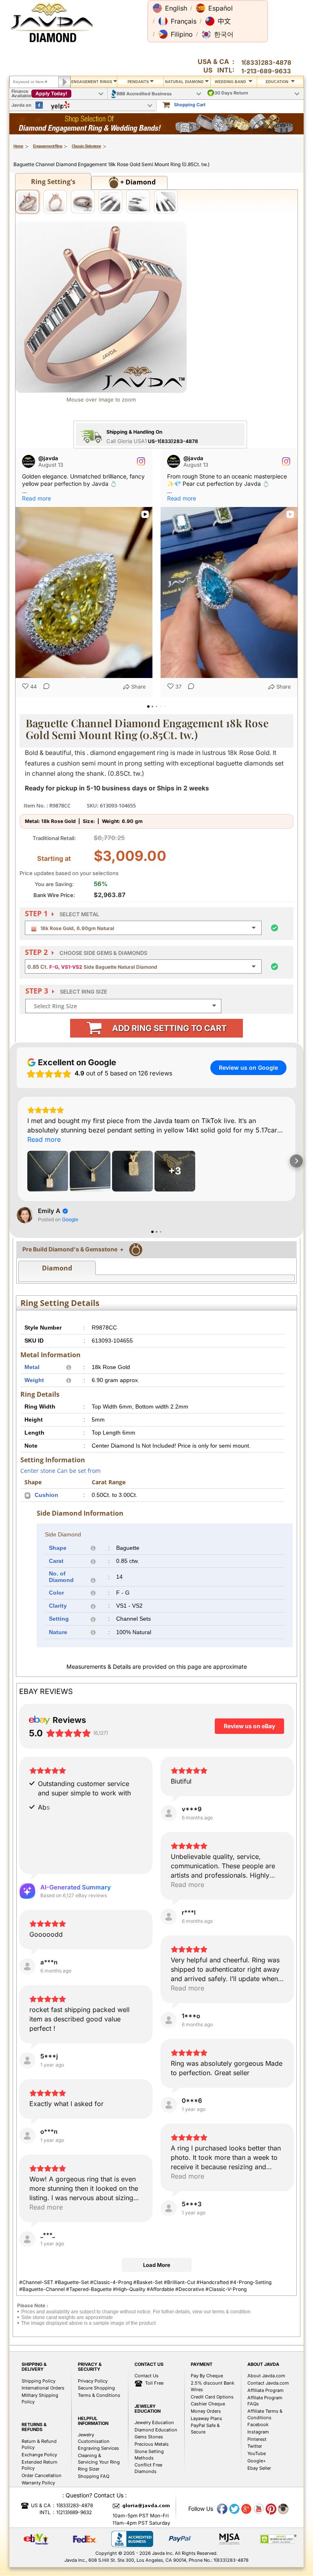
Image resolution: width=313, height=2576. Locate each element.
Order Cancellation (42, 2475)
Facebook (258, 2425)
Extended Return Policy (40, 2465)
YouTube (257, 2453)
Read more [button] (36, 498)
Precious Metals (152, 2444)
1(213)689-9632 (74, 2512)
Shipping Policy (39, 2381)
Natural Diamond (184, 82)
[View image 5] (138, 202)
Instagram (258, 2432)
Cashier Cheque (208, 2404)
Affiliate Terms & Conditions (265, 2414)
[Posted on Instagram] (141, 461)
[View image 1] (27, 202)
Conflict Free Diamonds (148, 2468)
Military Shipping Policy (40, 2398)
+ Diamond (137, 182)
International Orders (43, 2388)
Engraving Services (98, 2448)
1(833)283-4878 (266, 63)
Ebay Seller (259, 2468)
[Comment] (44, 687)
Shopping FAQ (94, 2476)
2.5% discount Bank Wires (213, 2386)
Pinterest (257, 2439)
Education (278, 82)
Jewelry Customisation (94, 2438)
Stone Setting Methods (149, 2455)
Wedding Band (231, 82)
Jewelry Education (154, 2422)
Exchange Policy (39, 2455)
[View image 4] (110, 202)
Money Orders (206, 2411)
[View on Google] (25, 1215)
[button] (170, 8)
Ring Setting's (53, 182)
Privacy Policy (93, 2381)
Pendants (138, 82)
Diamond (57, 1268)
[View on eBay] (169, 1813)
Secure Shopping (96, 2388)
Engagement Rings (92, 82)
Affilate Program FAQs (265, 2401)
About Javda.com (266, 2376)
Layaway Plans (206, 2418)
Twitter (255, 2446)
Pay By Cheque (207, 2376)
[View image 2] (55, 202)
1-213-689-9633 (266, 71)
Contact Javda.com (268, 2383)
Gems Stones (149, 2437)
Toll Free (154, 2383)
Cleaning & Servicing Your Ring (99, 2459)
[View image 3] (83, 202)
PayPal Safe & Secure (205, 2429)
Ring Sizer (89, 2469)
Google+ (257, 2461)
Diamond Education (156, 2430)
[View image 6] (166, 202)
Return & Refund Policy (39, 2444)
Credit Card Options (212, 2397)
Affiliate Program (266, 2390)
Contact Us (147, 2376)
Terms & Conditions (99, 2395)
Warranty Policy (38, 2483)
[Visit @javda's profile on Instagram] (30, 461)
